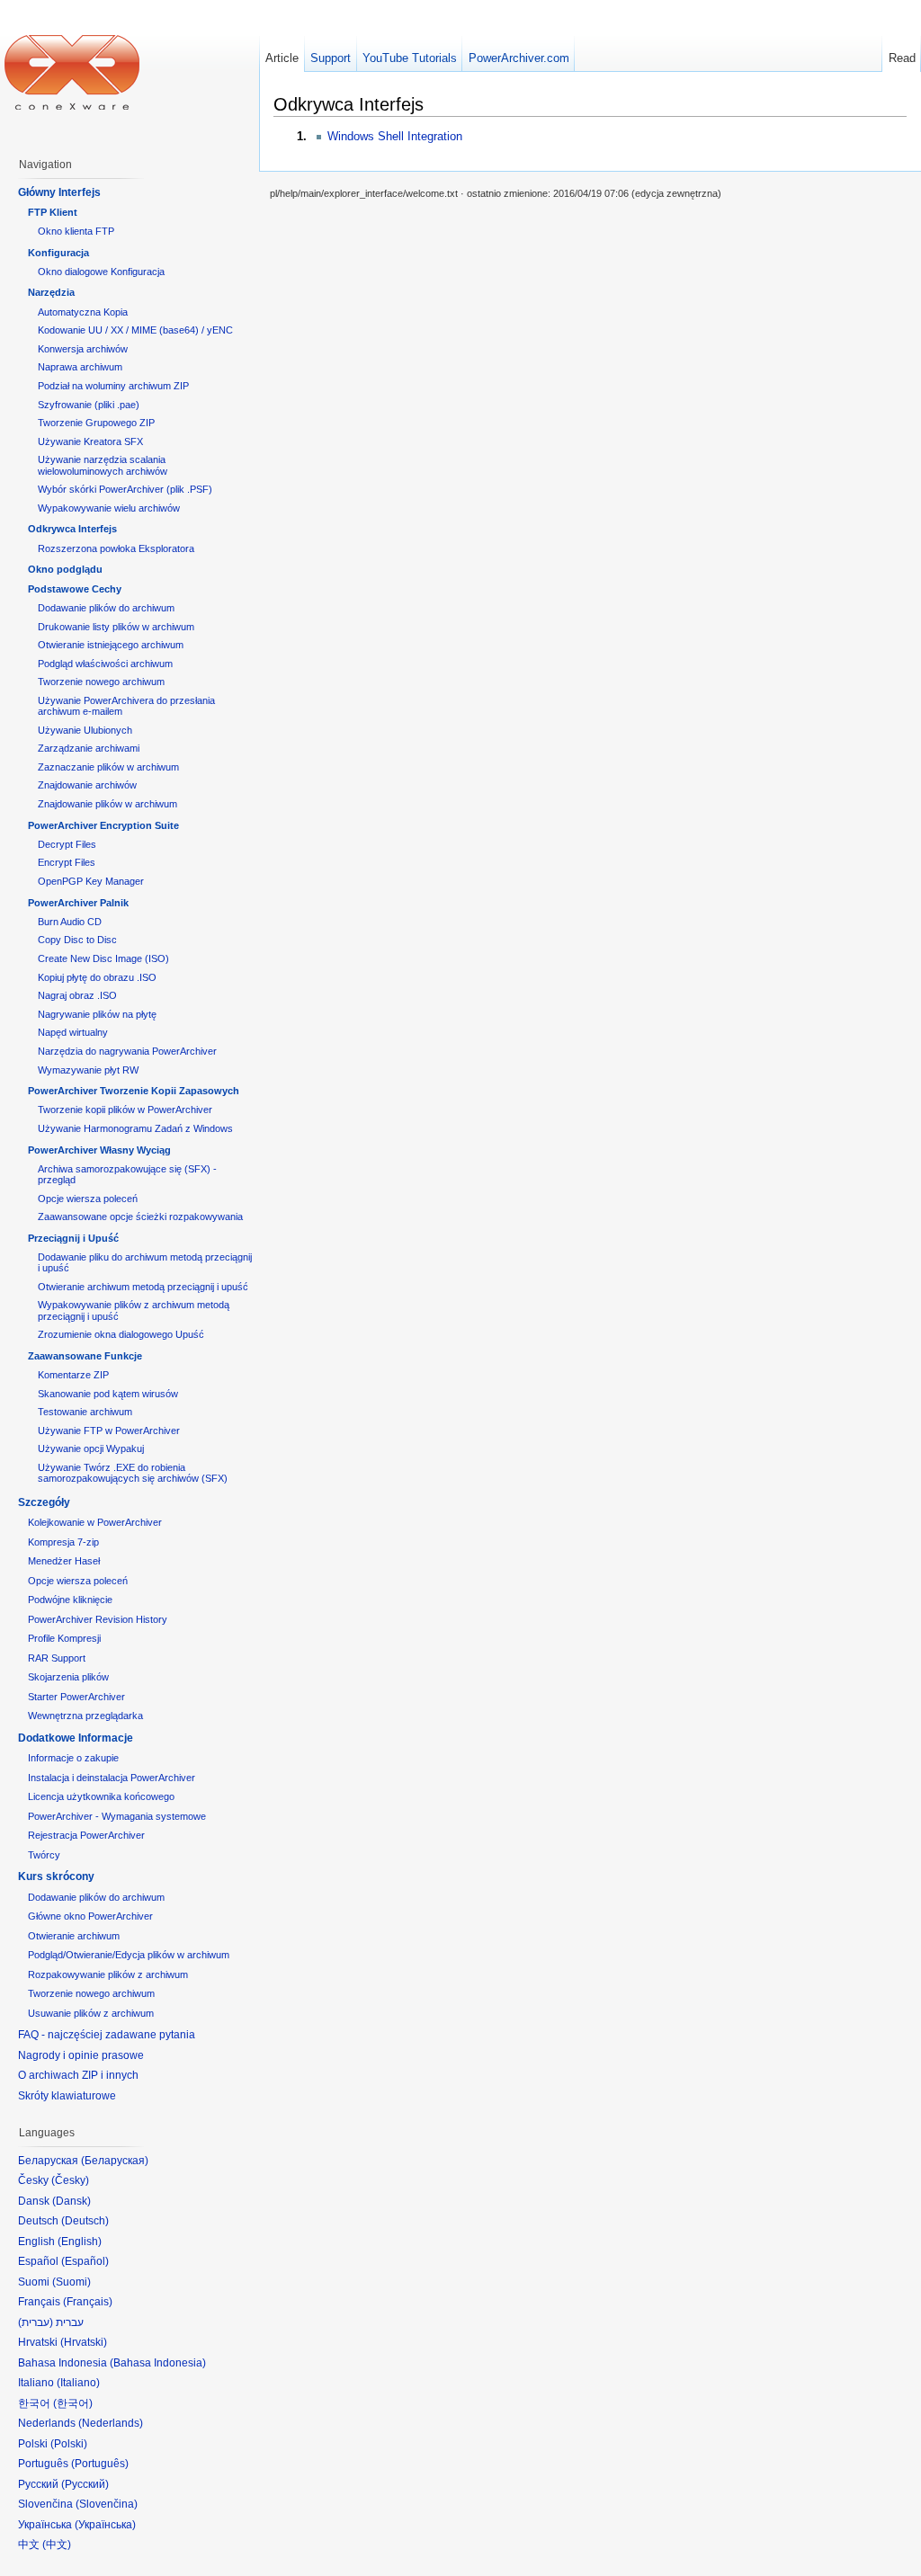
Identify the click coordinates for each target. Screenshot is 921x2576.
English (80, 2242)
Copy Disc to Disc (77, 940)
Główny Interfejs (59, 192)
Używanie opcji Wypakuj (91, 1448)
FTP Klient (53, 212)
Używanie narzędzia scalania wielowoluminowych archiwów (103, 465)
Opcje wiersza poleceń (88, 1199)
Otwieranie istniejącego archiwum (111, 645)
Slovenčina (107, 2504)
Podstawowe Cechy (75, 589)
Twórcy (44, 1855)
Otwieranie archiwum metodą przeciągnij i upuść (143, 1287)
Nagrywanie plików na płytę (97, 1014)
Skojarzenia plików (68, 1677)
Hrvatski (84, 2342)
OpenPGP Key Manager (91, 881)
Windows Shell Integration (395, 136)
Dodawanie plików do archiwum (106, 608)
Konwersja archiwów (83, 349)
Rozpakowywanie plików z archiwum (108, 1974)
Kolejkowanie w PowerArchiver (95, 1522)
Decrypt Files (67, 844)
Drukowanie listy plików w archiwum (116, 627)
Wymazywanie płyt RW (88, 1070)
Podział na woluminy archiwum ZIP (113, 386)
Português (100, 2464)
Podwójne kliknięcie (70, 1600)
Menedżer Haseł (64, 1561)
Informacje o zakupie (73, 1758)
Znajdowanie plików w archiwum (107, 804)
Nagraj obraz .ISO (77, 995)
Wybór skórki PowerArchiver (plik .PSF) (125, 489)
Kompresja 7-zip (63, 1542)
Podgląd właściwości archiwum (105, 664)
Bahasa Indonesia (158, 2363)
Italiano (78, 2383)
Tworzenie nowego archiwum (101, 682)
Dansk (72, 2201)
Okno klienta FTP (76, 231)
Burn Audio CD (70, 922)
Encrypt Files (67, 862)
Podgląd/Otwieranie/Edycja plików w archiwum (129, 1955)
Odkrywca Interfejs (72, 529)
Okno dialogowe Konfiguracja (101, 272)
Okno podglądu (65, 569)
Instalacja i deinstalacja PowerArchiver (112, 1778)
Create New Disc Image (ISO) (103, 958)
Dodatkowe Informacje (76, 1738)
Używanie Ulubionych (85, 730)
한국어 (73, 2403)
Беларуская (115, 2161)
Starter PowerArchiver (76, 1697)
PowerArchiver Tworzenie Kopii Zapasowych (134, 1091)
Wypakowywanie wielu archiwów (109, 508)
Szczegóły (44, 1502)
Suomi (72, 2282)
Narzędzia (51, 292)
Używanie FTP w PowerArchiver (109, 1431)
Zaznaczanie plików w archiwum (108, 767)
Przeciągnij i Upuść (73, 1238)
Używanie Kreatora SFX (90, 441)
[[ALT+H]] (72, 72)
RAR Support (57, 1658)
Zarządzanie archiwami (89, 748)
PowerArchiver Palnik (78, 903)
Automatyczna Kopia (83, 312)
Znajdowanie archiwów (87, 785)
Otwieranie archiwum (74, 1936)
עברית (36, 2322)
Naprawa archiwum (80, 367)
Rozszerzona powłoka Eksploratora (116, 548)
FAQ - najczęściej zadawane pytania (107, 2035)
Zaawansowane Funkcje (85, 1356)
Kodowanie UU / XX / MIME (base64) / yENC (135, 330)
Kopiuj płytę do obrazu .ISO (97, 977)
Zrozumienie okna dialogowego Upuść (121, 1334)
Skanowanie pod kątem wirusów (108, 1394)
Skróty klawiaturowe (67, 2096)
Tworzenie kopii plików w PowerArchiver (125, 1110)
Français (88, 2302)
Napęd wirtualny (73, 1032)
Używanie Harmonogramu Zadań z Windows (135, 1128)
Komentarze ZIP (73, 1375)
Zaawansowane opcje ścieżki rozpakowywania (140, 1217)
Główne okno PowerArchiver (90, 1916)
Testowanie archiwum (85, 1412)
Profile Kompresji (64, 1638)
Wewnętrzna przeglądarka (85, 1716)
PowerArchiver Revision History (98, 1619)
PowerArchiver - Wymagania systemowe (117, 1816)
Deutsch (85, 2221)
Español (85, 2261)
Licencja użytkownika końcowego (101, 1796)
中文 (57, 2545)
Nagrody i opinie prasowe (81, 2055)
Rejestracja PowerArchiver (86, 1835)
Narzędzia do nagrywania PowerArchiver (127, 1051)
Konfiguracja (58, 253)
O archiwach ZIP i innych (78, 2075)
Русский (85, 2484)
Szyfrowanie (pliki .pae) (89, 405)
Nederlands (111, 2423)
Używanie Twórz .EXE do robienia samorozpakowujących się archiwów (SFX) (133, 1473)
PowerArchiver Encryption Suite (103, 825)
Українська (105, 2525)
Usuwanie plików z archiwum (91, 2013)
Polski (69, 2444)
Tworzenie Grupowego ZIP (96, 423)
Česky (70, 2180)
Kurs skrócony (56, 1876)
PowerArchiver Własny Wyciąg (99, 1150)
